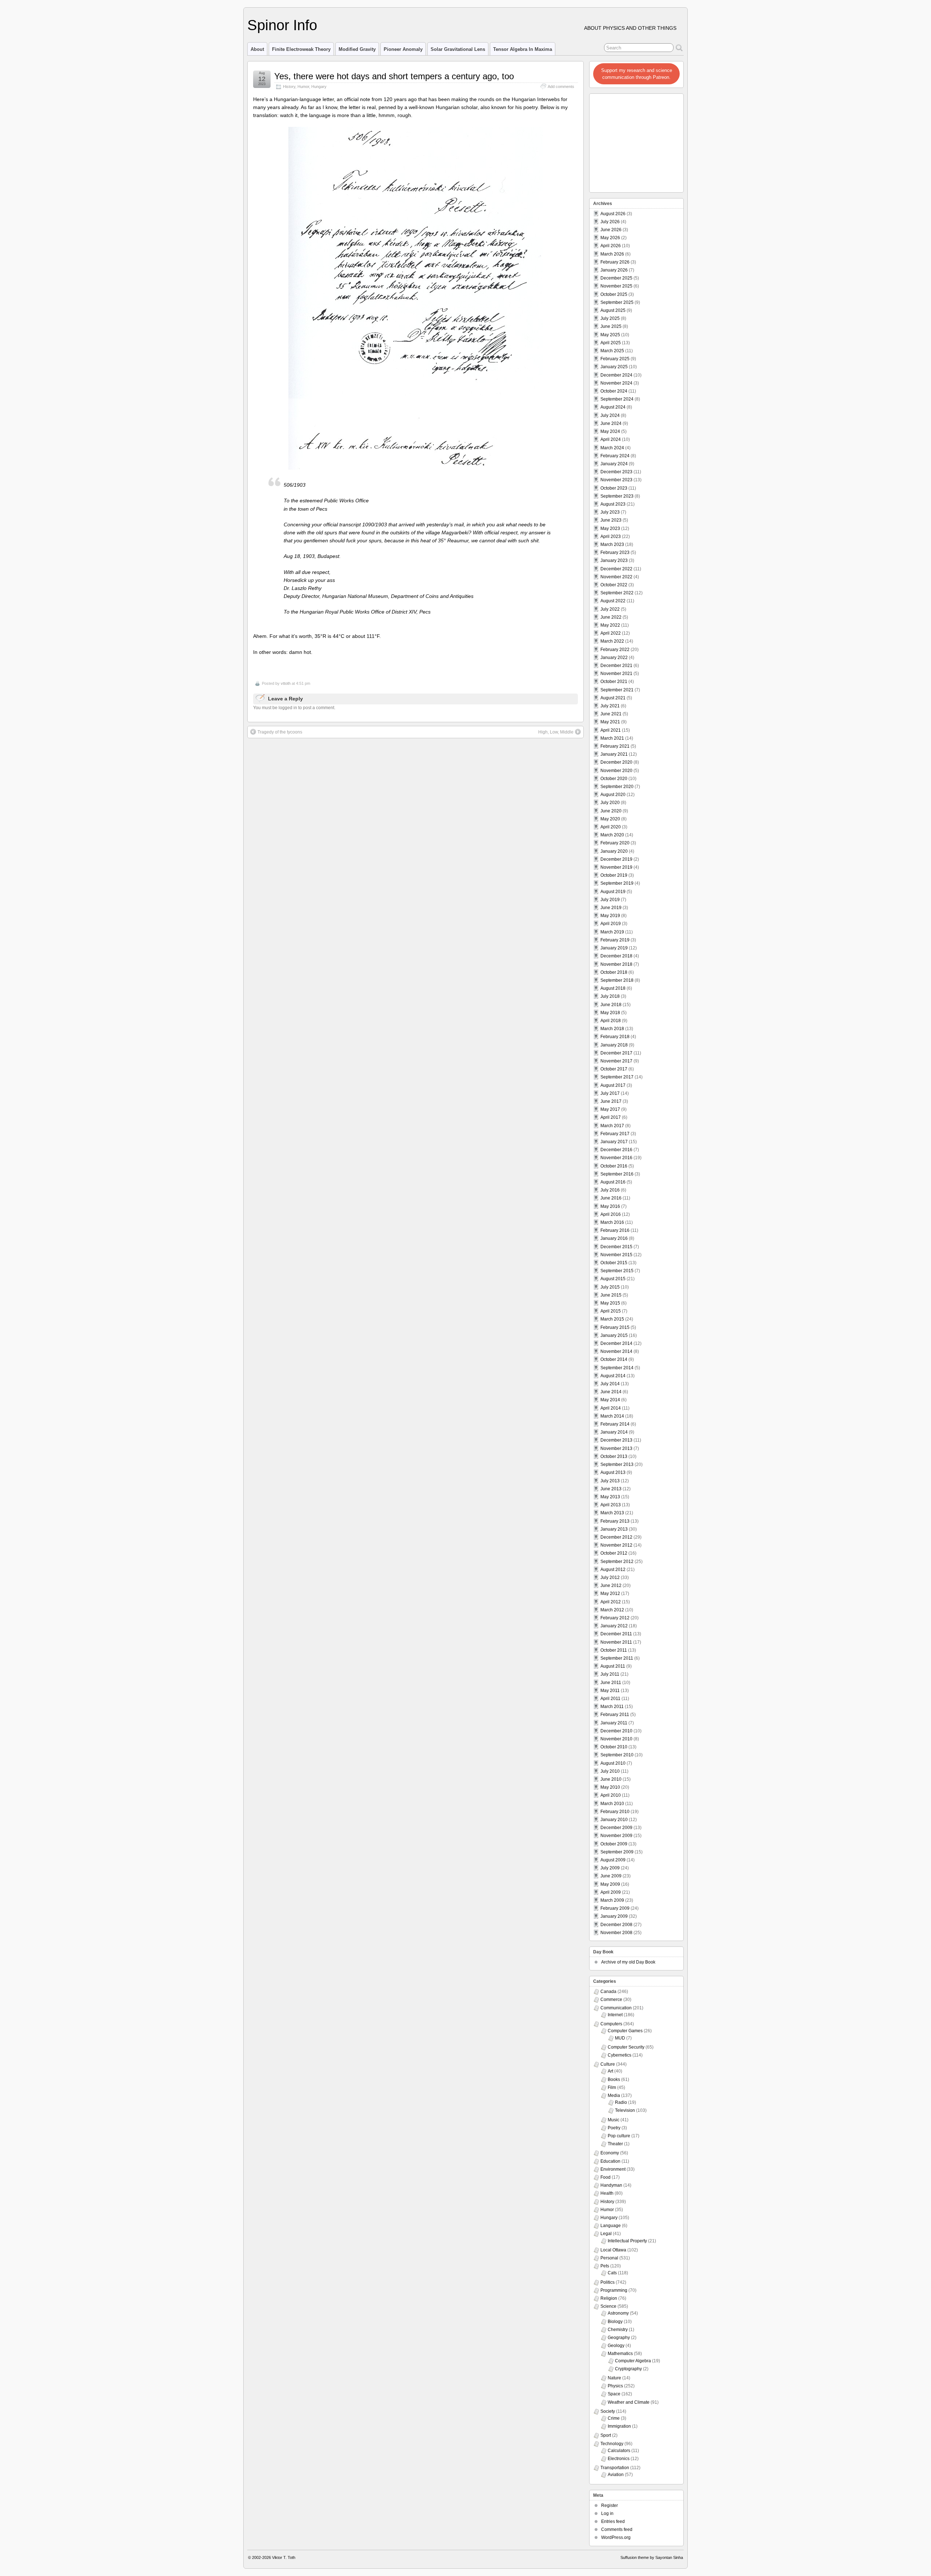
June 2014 (611, 1392)
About (257, 49)
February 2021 (615, 746)
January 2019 (614, 948)
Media (614, 2095)
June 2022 (611, 617)
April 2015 (611, 1311)
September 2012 (617, 1562)
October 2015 (614, 1263)
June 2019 (611, 908)
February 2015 (615, 1327)
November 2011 (616, 1642)
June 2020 (611, 811)
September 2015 (617, 1271)
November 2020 (616, 771)
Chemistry (618, 2330)
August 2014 (613, 1376)
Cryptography (628, 2369)
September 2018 (617, 980)
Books (614, 2079)
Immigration (619, 2426)
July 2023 (610, 512)
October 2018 (614, 972)
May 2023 (610, 529)
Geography (619, 2338)
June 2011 (611, 1683)
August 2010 (613, 1763)
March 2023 (612, 544)
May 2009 (610, 1884)
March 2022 (612, 641)
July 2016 (610, 1190)
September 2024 (617, 399)
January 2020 (614, 851)
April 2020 (611, 827)
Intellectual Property (627, 2241)
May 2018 (610, 1013)
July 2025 (610, 318)
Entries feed (613, 2521)
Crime (614, 2418)
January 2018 (614, 1045)
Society (608, 2411)
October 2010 (614, 1747)
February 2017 (615, 1134)
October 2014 (614, 1359)
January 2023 (614, 560)
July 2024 (610, 415)
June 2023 (611, 520)
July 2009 (610, 1868)
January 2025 (614, 367)
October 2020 (614, 779)
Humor (303, 87)
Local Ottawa (613, 2250)
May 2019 (610, 916)
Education (610, 2161)
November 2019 (616, 867)
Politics (608, 2282)
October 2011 (614, 1650)
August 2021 (613, 698)
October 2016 (614, 1166)
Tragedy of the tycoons (280, 732)
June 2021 (611, 714)
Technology (612, 2444)
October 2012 (614, 1553)
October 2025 (614, 294)
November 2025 (616, 286)
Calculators (619, 2451)
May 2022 (610, 625)
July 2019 (610, 900)
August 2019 (613, 892)
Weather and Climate (629, 2402)
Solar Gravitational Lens (458, 49)
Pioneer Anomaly (403, 49)
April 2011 (610, 1699)
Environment (613, 2169)
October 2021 (614, 682)
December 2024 (616, 375)
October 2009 (614, 1844)
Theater (615, 2144)
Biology (615, 2322)
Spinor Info (282, 25)
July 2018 (610, 996)
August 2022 (613, 601)
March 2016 (612, 1222)
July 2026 (610, 222)
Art (610, 2071)
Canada (608, 1992)
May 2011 (610, 1691)
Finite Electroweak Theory (301, 49)
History (289, 87)
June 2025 (611, 326)
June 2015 (611, 1295)
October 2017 (614, 1069)
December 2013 (616, 1440)
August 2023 (613, 504)
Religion (609, 2298)
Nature (614, 2378)
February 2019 (615, 940)
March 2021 (612, 738)
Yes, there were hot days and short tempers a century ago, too (394, 76)
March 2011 (612, 1707)
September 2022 (617, 593)
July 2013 (610, 1481)
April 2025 (611, 343)
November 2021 (616, 674)
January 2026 (614, 270)
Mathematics (620, 2354)
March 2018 (612, 1029)
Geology (616, 2346)
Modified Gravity (357, 49)
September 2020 (617, 787)
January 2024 (614, 464)
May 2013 (610, 1497)
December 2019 (616, 859)
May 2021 (610, 722)
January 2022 (614, 658)
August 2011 (613, 1666)
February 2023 (615, 552)
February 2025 (615, 359)
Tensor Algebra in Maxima (523, 49)
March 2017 (612, 1126)
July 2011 (610, 1674)
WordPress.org (616, 2537)
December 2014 (616, 1343)
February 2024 (615, 456)
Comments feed (617, 2529)
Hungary (319, 87)
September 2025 (617, 302)
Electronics (619, 2459)
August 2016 (613, 1182)
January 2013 (614, 1529)
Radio (621, 2102)
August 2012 (613, 1570)
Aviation (616, 2475)
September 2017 (617, 1077)
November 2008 (616, 1933)
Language (611, 2226)
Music (614, 2120)
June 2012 (611, 1586)
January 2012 (614, 1626)
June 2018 (611, 1005)
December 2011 (616, 1634)
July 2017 (610, 1093)
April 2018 (611, 1021)
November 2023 (616, 480)
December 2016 (616, 1150)
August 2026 (613, 214)
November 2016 (616, 1158)
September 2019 (617, 883)
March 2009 (612, 1900)
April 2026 (611, 246)
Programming (614, 2290)
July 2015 (610, 1287)
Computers (611, 2024)
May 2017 (610, 1109)
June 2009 (611, 1876)
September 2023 (617, 496)
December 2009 (616, 1828)
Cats (612, 2273)
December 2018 (616, 956)
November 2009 (616, 1836)
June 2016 (611, 1198)
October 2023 (614, 488)
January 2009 (614, 1916)
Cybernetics (620, 2055)
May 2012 (610, 1594)
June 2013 (611, 1489)
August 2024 (613, 407)
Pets (605, 2266)
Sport (606, 2435)
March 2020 (612, 835)
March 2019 (612, 932)
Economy (610, 2153)
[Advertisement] (637, 141)
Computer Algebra (633, 2361)
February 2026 (615, 262)
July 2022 (610, 609)
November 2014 (616, 1351)
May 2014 (610, 1400)
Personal (609, 2258)
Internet (615, 2015)
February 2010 (615, 1812)
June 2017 (611, 1101)
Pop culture (619, 2136)
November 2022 (616, 577)
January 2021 (614, 754)
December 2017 (616, 1053)
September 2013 (617, 1464)
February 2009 (615, 1908)
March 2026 (612, 254)
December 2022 (616, 569)
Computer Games (625, 2031)
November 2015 (616, 1255)
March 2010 (612, 1804)
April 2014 (611, 1408)
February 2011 (615, 1715)
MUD (620, 2038)
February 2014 (615, 1424)
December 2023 (616, 472)
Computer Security (626, 2047)
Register (610, 2505)
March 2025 (612, 351)
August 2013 (613, 1472)
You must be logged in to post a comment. (294, 708)
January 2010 (614, 1820)
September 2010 (617, 1755)
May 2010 (610, 1787)
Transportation (615, 2468)
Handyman (611, 2185)
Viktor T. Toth (284, 2557)
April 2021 (611, 730)
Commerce (611, 2000)
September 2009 (617, 1852)
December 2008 (616, 1925)
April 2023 (611, 537)
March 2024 (612, 448)
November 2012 (616, 1545)
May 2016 (610, 1206)
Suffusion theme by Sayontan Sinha (652, 2557)
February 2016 (615, 1230)
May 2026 (610, 238)
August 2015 (613, 1279)
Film (612, 2087)
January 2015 (614, 1335)
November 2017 (616, 1061)
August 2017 (613, 1085)
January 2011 (614, 1723)
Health (607, 2193)
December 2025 (616, 278)
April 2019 (611, 924)
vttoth (286, 683)
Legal (606, 2234)
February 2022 (615, 650)
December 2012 (616, 1537)
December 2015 (616, 1247)
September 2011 (617, 1658)
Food (606, 2177)
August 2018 (613, 988)
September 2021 (617, 690)
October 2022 (614, 585)
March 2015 (612, 1319)
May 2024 (610, 431)
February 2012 (615, 1618)
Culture (608, 2064)
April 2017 (611, 1117)
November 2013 (616, 1448)
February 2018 (615, 1037)
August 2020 (613, 795)
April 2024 (611, 439)
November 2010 (616, 1739)
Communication (616, 2008)
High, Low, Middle (556, 732)
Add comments (561, 87)
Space (614, 2394)
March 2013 (612, 1513)
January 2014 (614, 1432)
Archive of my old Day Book (628, 1962)
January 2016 (614, 1238)
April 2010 (611, 1795)
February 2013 (615, 1521)
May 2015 (610, 1303)
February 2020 (615, 843)
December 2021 (616, 666)
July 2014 (610, 1384)
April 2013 (611, 1505)
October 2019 (614, 875)
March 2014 (612, 1416)
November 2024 (616, 383)
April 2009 (611, 1892)
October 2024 (614, 391)
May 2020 (610, 819)
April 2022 (611, 633)
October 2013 (614, 1456)
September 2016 (617, 1174)
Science (608, 2306)
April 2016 (611, 1214)
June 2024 (611, 423)
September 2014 (617, 1368)
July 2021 (610, 706)
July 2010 (610, 1771)
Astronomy (618, 2313)
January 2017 (614, 1142)
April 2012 (611, 1602)
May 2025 (610, 335)
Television (625, 2110)
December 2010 (616, 1731)
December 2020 (616, 762)
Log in (607, 2513)
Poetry (614, 2128)
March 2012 (612, 1610)
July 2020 (610, 803)
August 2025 (613, 310)
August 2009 (613, 1860)
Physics (615, 2386)
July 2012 (610, 1578)
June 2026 (611, 230)
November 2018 (616, 964)
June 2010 (611, 1779)
